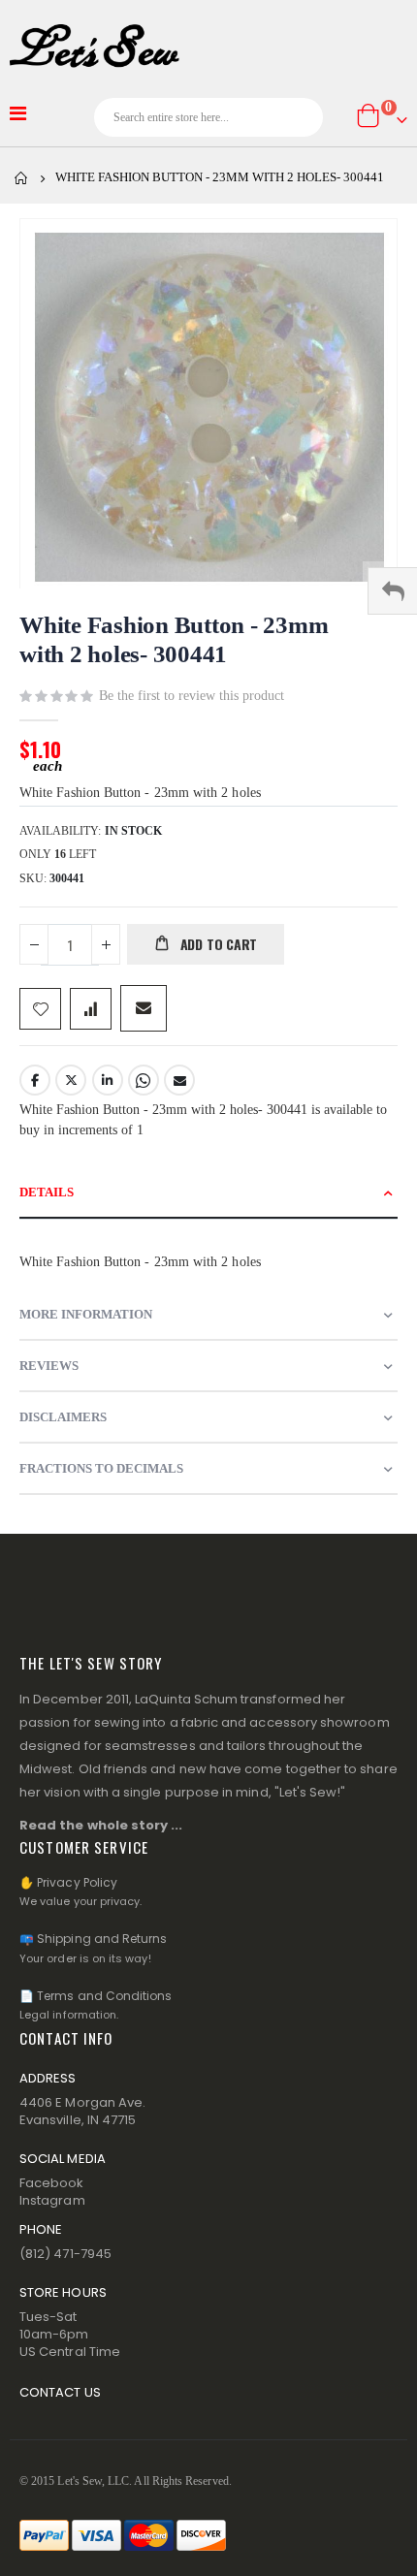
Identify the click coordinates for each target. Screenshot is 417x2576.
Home (21, 178)
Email (179, 1080)
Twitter (71, 1080)
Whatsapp (144, 1080)
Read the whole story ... (101, 1825)
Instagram (52, 2200)
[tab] (208, 1193)
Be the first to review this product (192, 696)
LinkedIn (108, 1080)
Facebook (35, 1080)
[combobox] (209, 117)
